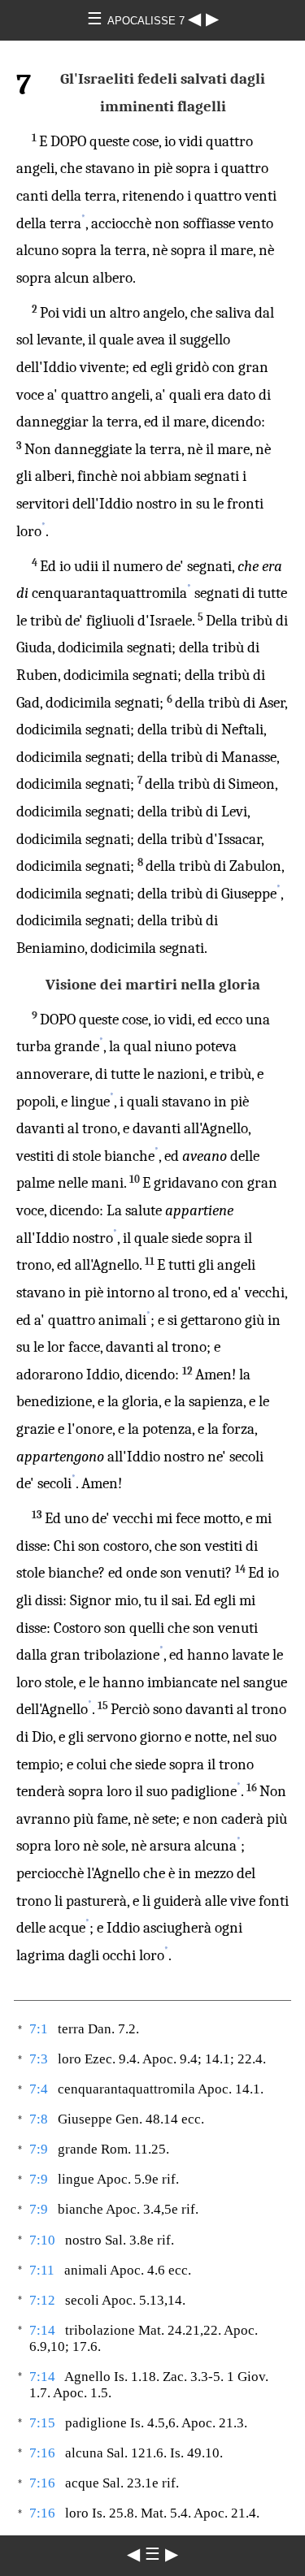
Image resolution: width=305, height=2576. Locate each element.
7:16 (42, 2453)
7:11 (42, 2270)
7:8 (39, 2119)
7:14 (42, 2330)
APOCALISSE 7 (148, 21)
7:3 (39, 2059)
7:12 (42, 2300)
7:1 (39, 2029)
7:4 (39, 2089)
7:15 (42, 2423)
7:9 (39, 2149)
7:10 (42, 2240)
